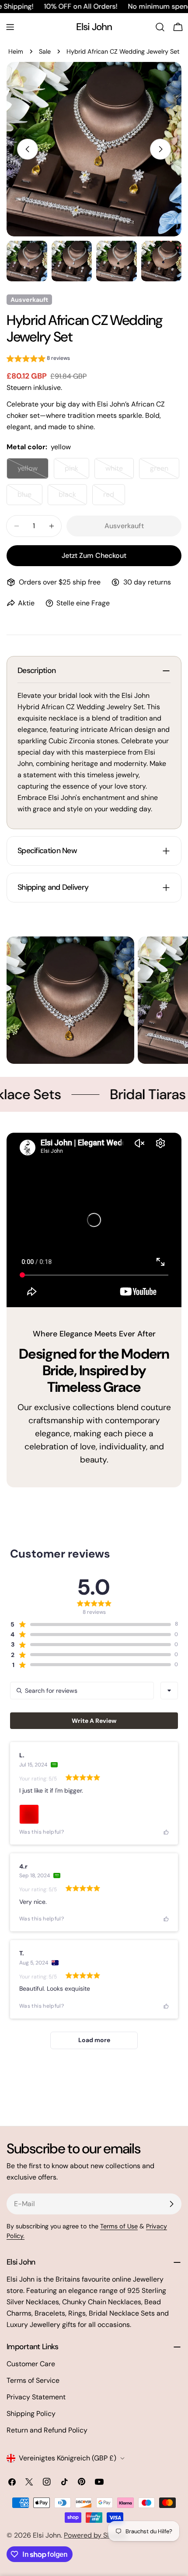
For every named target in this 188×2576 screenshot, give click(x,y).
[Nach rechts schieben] (160, 149)
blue (30, 497)
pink (77, 471)
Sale (45, 51)
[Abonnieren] (171, 2204)
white (120, 471)
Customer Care (31, 2364)
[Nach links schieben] (28, 149)
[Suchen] (160, 27)
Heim (16, 51)
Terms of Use (119, 2226)
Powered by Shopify (96, 2535)
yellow (33, 471)
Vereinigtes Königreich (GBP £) (68, 2458)
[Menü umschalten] (10, 27)
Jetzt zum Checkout (94, 555)
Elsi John (94, 27)
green (165, 471)
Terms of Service (33, 2380)
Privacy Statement (36, 2397)
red (114, 497)
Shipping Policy (31, 2414)
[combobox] (169, 1691)
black (73, 497)
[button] (38, 360)
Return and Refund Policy (47, 2430)
